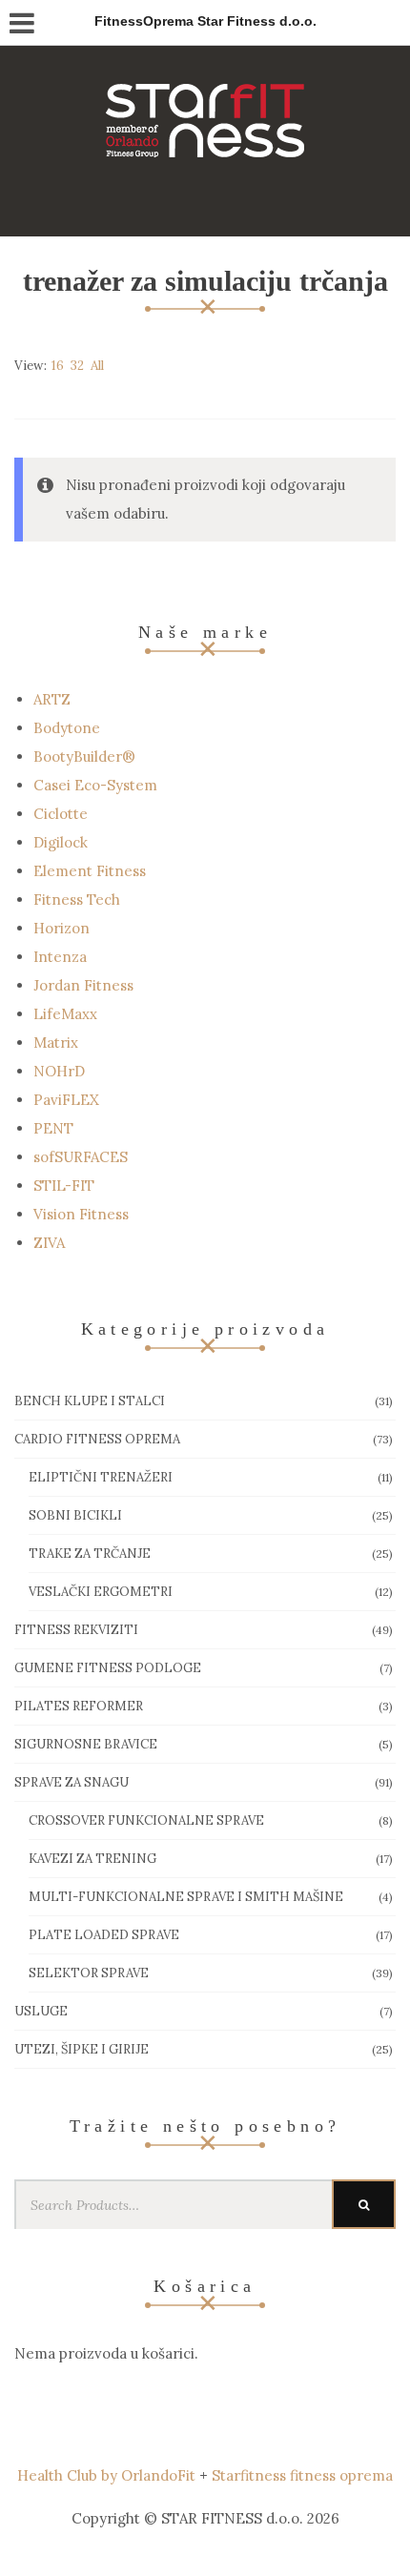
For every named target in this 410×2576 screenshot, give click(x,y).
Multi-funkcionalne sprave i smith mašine (186, 1897)
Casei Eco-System (95, 785)
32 (77, 366)
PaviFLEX (66, 1100)
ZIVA (49, 1243)
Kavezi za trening (92, 1859)
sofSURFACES (81, 1157)
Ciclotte (61, 814)
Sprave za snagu (72, 1782)
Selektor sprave (89, 1973)
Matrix (56, 1043)
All (97, 366)
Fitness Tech (77, 900)
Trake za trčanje (90, 1554)
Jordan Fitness (83, 985)
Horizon (61, 928)
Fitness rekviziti (76, 1630)
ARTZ (52, 699)
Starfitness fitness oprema (302, 2475)
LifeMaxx (65, 1014)
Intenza (60, 957)
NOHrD (59, 1071)
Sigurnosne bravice (86, 1744)
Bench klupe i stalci (90, 1401)
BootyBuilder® (84, 756)
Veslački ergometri (101, 1592)
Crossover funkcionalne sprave (146, 1820)
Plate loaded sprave (104, 1935)
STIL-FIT (64, 1186)
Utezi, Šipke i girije (82, 2049)
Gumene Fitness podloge (108, 1668)
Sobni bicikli (75, 1515)
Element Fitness (90, 871)
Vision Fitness (81, 1214)
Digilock (61, 842)
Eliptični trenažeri (101, 1477)
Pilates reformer (79, 1706)
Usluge (41, 2011)
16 (58, 366)
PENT (53, 1128)
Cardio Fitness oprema (97, 1439)
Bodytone (67, 728)
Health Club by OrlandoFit (106, 2475)
